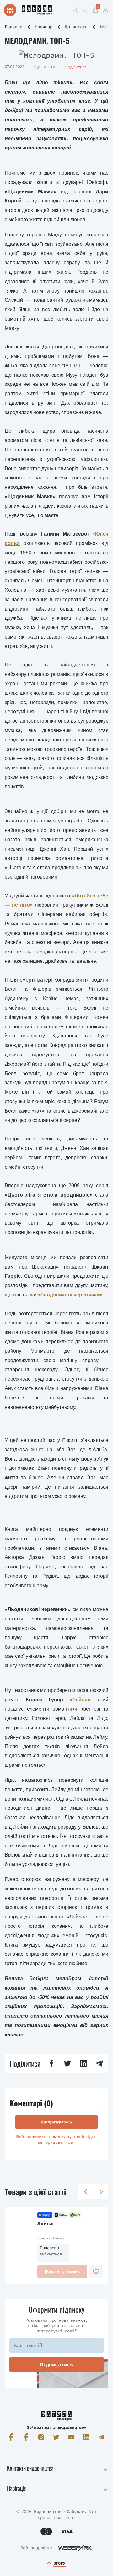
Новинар (44, 27)
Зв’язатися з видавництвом (56, 2427)
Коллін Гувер (51, 2238)
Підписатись (57, 2364)
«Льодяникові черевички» (70, 1295)
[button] (51, 2063)
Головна (13, 27)
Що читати (76, 27)
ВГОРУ (59, 2563)
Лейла (45, 2223)
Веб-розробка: (37, 2548)
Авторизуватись (56, 2122)
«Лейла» (80, 1700)
